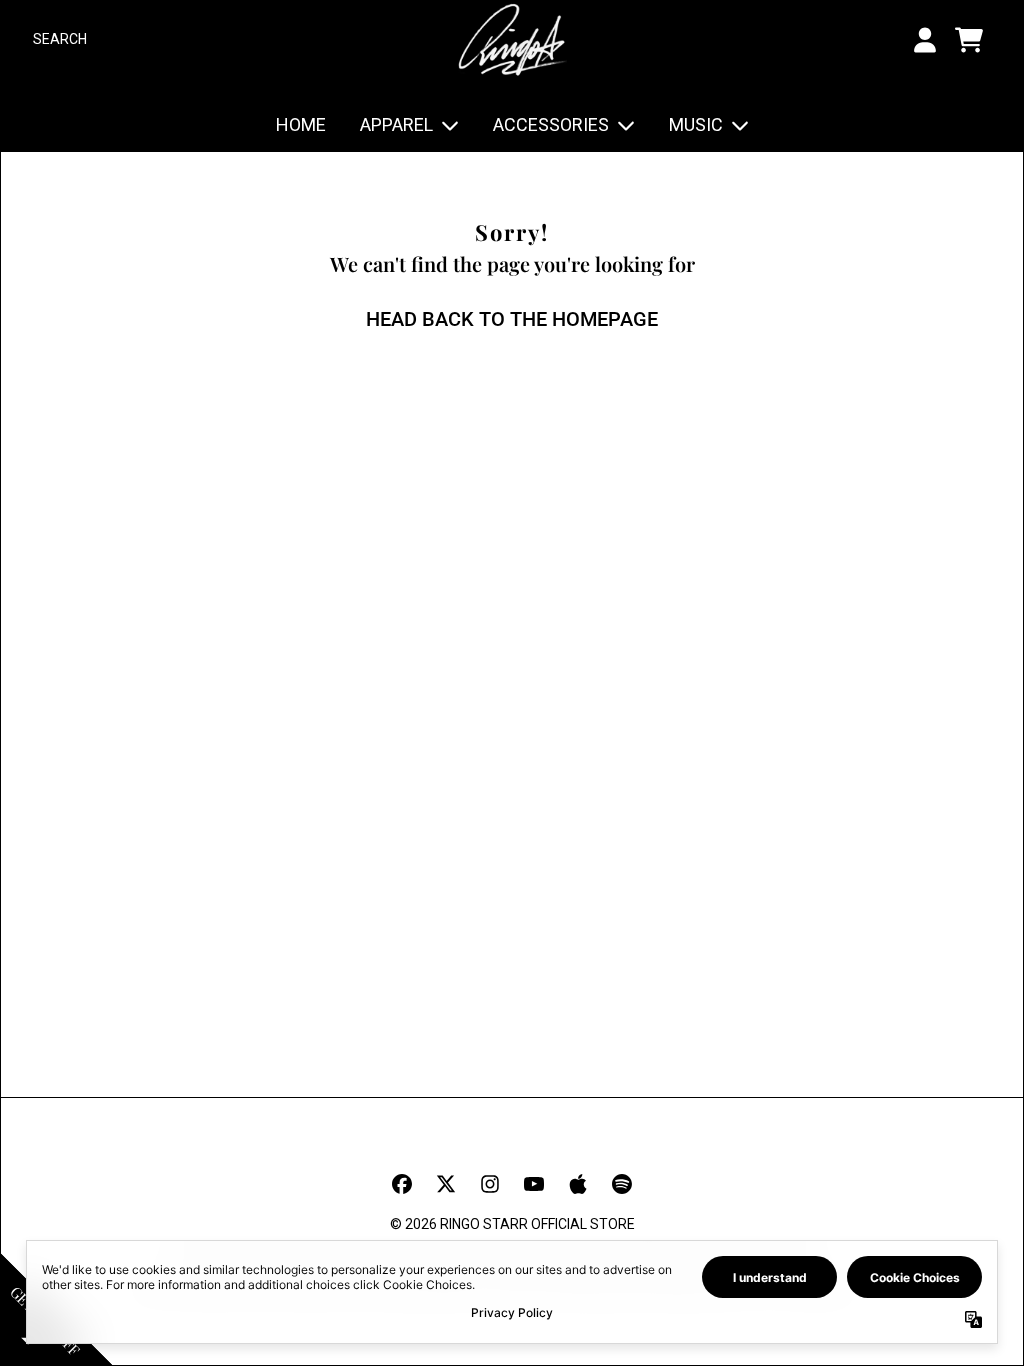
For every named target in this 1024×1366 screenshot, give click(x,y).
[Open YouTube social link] (534, 1184)
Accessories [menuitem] (551, 124)
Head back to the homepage (512, 319)
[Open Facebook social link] (402, 1184)
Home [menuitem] (301, 124)
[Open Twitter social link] (446, 1184)
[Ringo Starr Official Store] (512, 39)
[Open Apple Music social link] (578, 1184)
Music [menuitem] (696, 124)
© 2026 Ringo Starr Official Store (512, 1224)
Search (60, 39)
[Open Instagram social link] (490, 1184)
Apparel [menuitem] (396, 124)
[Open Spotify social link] (622, 1184)
